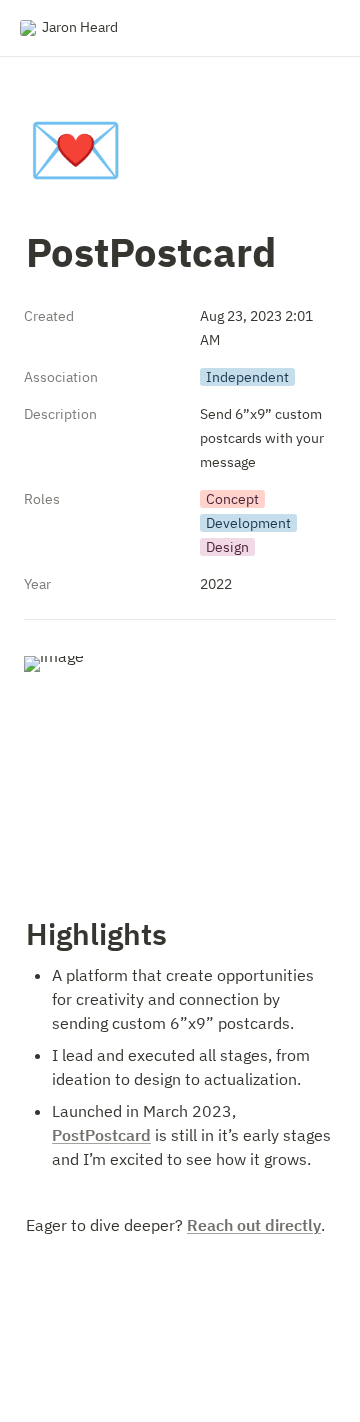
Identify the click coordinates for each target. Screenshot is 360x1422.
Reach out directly (254, 1225)
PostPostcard (101, 1135)
